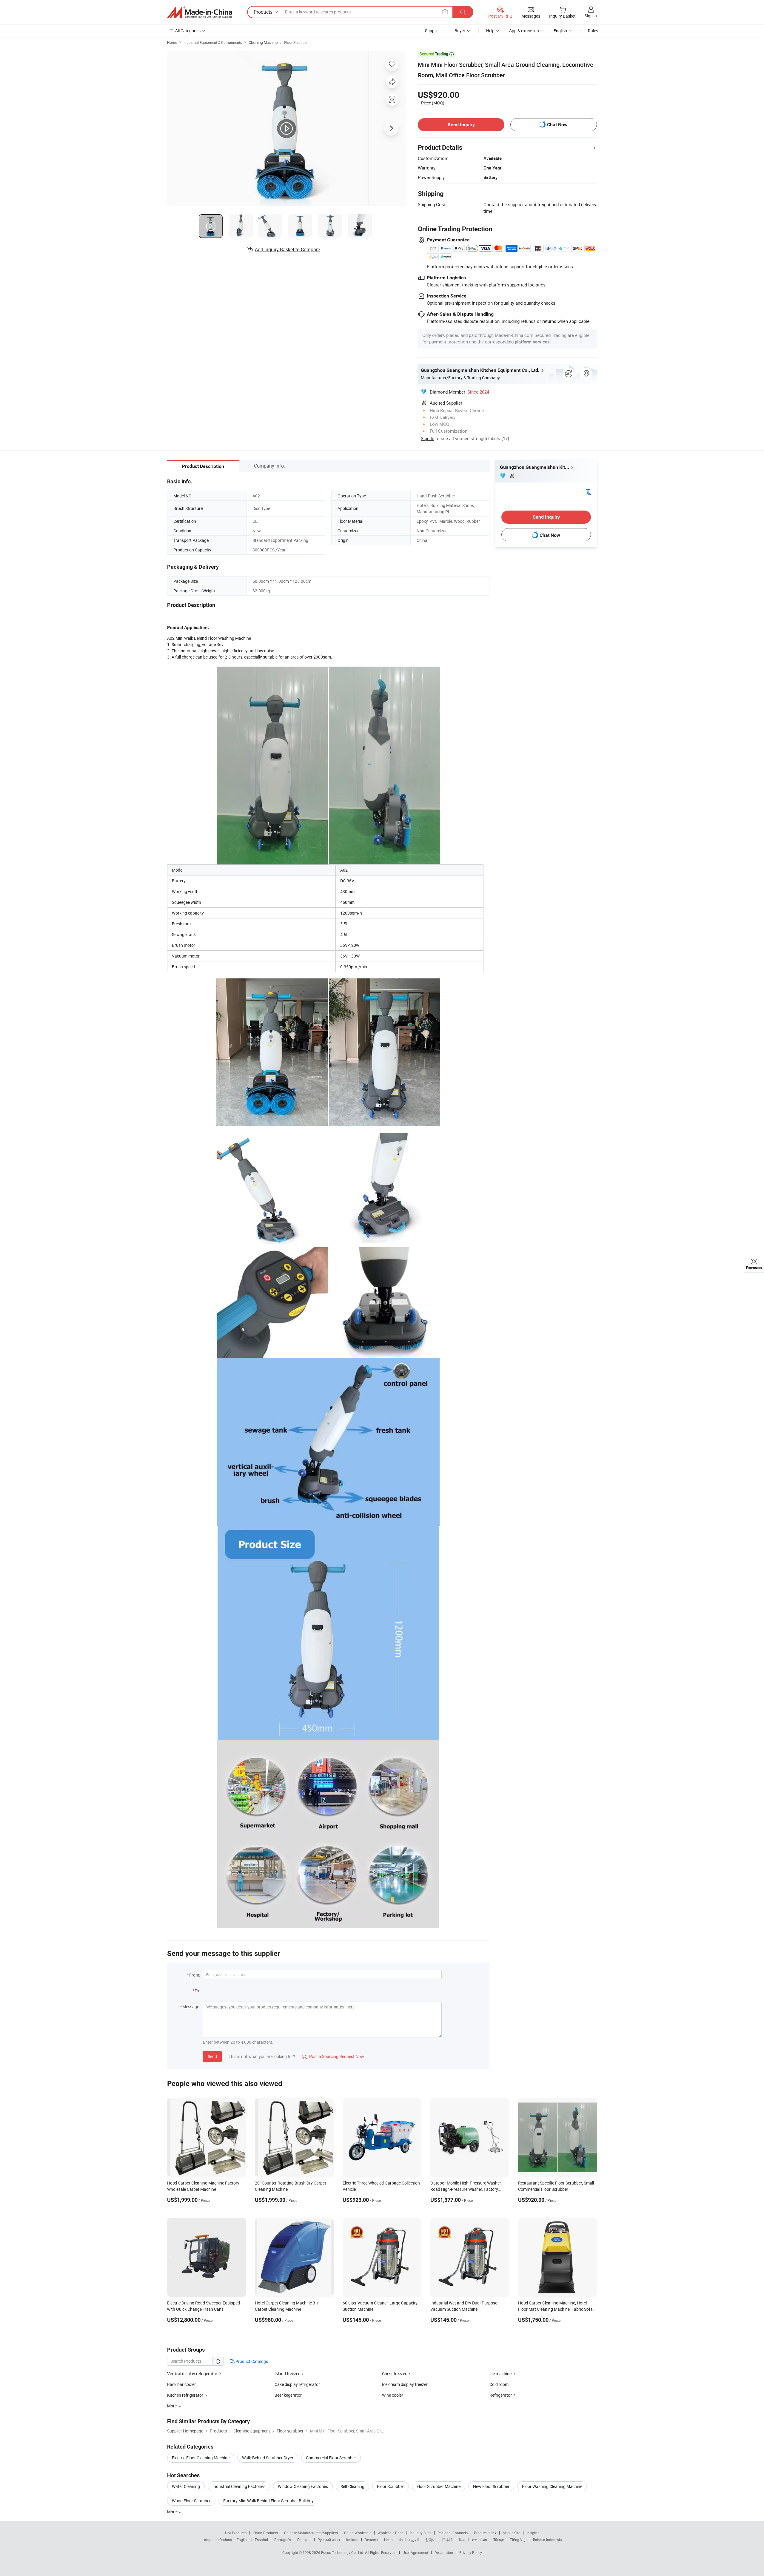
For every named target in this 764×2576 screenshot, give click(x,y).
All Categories (188, 31)
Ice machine (500, 2374)
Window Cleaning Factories (303, 2486)
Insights (533, 2533)
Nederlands (393, 2540)
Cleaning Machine (263, 42)
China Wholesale (358, 2533)
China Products (265, 2533)
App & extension (524, 31)
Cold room (499, 2384)
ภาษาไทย (479, 2540)
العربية (414, 2540)
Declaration (444, 2552)
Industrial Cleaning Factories (239, 2486)
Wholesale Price (390, 2533)
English (243, 2540)
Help (490, 31)
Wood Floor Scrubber (191, 2501)
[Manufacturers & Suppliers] (200, 12)
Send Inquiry (461, 125)
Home (172, 42)
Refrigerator (501, 2395)
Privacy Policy (471, 2552)
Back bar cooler (181, 2384)
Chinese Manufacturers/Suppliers (311, 2533)
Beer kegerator (288, 2395)
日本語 (447, 2540)
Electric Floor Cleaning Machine (201, 2458)
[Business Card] (588, 492)
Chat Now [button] (557, 125)
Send (212, 2056)
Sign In (428, 438)
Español (261, 2540)
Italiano (352, 2540)
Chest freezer (394, 2374)
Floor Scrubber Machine (439, 2486)
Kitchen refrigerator (185, 2395)
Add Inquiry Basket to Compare (287, 249)
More (172, 2512)
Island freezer (287, 2374)
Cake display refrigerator (297, 2384)
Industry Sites (420, 2533)
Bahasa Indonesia (547, 2540)
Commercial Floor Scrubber (331, 2458)
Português (283, 2540)
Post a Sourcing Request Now (333, 2056)
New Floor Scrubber (491, 2486)
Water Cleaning (186, 2486)
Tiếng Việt (518, 2540)
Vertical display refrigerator (192, 2374)
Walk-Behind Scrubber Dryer (268, 2458)
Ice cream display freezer (405, 2384)
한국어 (430, 2540)
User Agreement (415, 2552)
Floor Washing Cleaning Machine (552, 2486)
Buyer (460, 31)
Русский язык (329, 2540)
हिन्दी (462, 2540)
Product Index (485, 2533)
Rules (593, 31)
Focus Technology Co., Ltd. (343, 2552)
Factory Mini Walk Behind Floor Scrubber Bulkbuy (268, 2501)
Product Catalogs (251, 2361)
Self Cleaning (352, 2486)
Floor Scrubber (296, 42)
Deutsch (371, 2540)
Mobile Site (511, 2533)
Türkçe (499, 2540)
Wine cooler (393, 2395)
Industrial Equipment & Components (213, 42)
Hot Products (236, 2533)
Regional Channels (453, 2533)
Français (304, 2540)
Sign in (591, 16)
